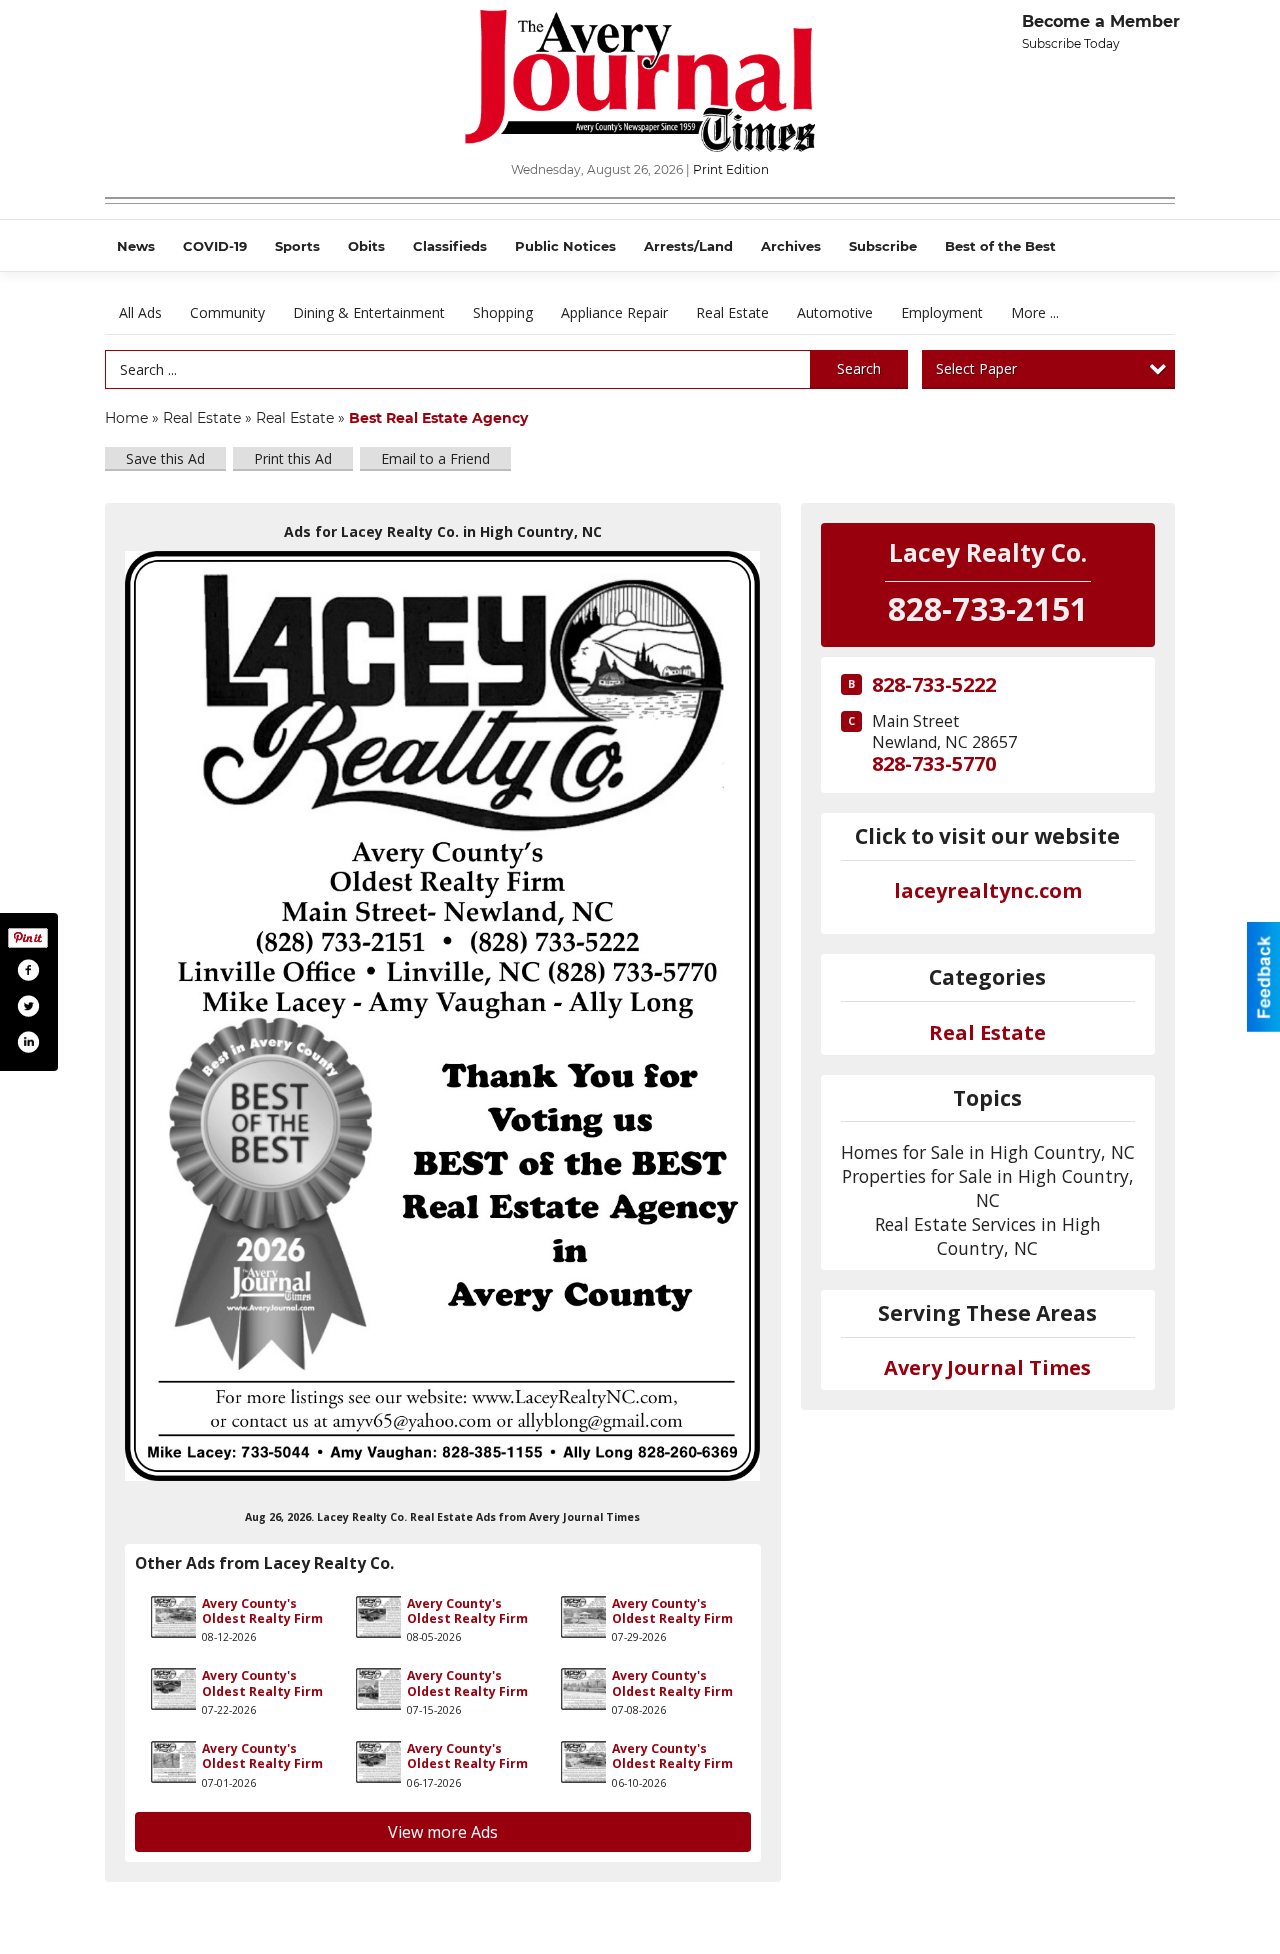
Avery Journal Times (987, 1367)
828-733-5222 (934, 684)
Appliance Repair (614, 312)
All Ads (140, 312)
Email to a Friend (435, 458)
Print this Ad (293, 458)
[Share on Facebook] (28, 970)
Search (859, 368)
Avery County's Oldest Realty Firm (262, 1611)
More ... (1035, 312)
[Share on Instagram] (28, 1042)
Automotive (835, 312)
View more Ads (443, 1832)
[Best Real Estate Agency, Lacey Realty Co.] (443, 1016)
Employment (942, 312)
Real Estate (732, 312)
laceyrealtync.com (988, 890)
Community (227, 312)
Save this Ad (165, 458)
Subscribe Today (1071, 43)
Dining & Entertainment (369, 312)
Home (126, 418)
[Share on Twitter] (28, 1006)
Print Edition (731, 169)
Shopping (503, 312)
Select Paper (976, 368)
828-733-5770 (934, 763)
